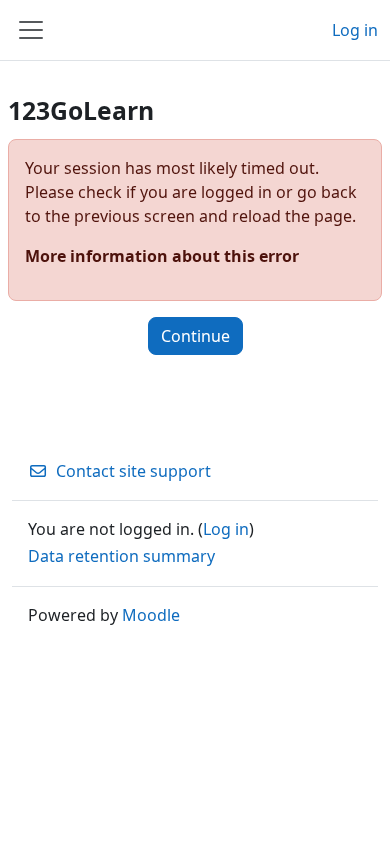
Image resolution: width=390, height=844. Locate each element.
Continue (195, 336)
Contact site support (133, 471)
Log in (355, 30)
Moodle (151, 615)
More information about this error (162, 256)
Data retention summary (121, 556)
